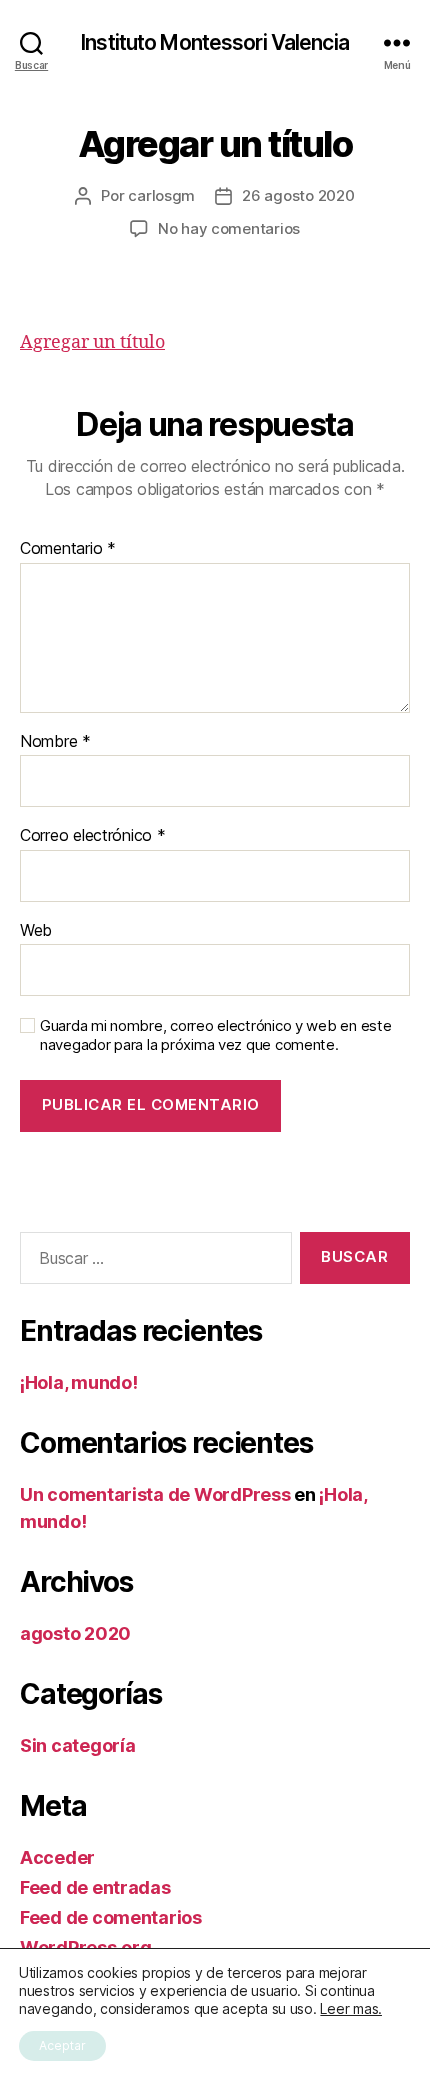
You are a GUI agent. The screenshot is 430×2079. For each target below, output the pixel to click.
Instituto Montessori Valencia (215, 42)
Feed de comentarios (111, 1917)
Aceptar (62, 2045)
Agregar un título (92, 342)
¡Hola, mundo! (79, 1382)
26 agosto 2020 (298, 195)
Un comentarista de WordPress (155, 1494)
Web (36, 931)
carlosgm (161, 195)
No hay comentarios (229, 228)
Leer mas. (351, 2008)
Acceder (57, 1857)
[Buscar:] (152, 1262)
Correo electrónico (93, 836)
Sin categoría (78, 1745)
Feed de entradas (95, 1887)
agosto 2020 (75, 1633)
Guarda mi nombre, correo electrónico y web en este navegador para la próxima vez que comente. (216, 1035)
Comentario (68, 549)
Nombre (55, 742)
